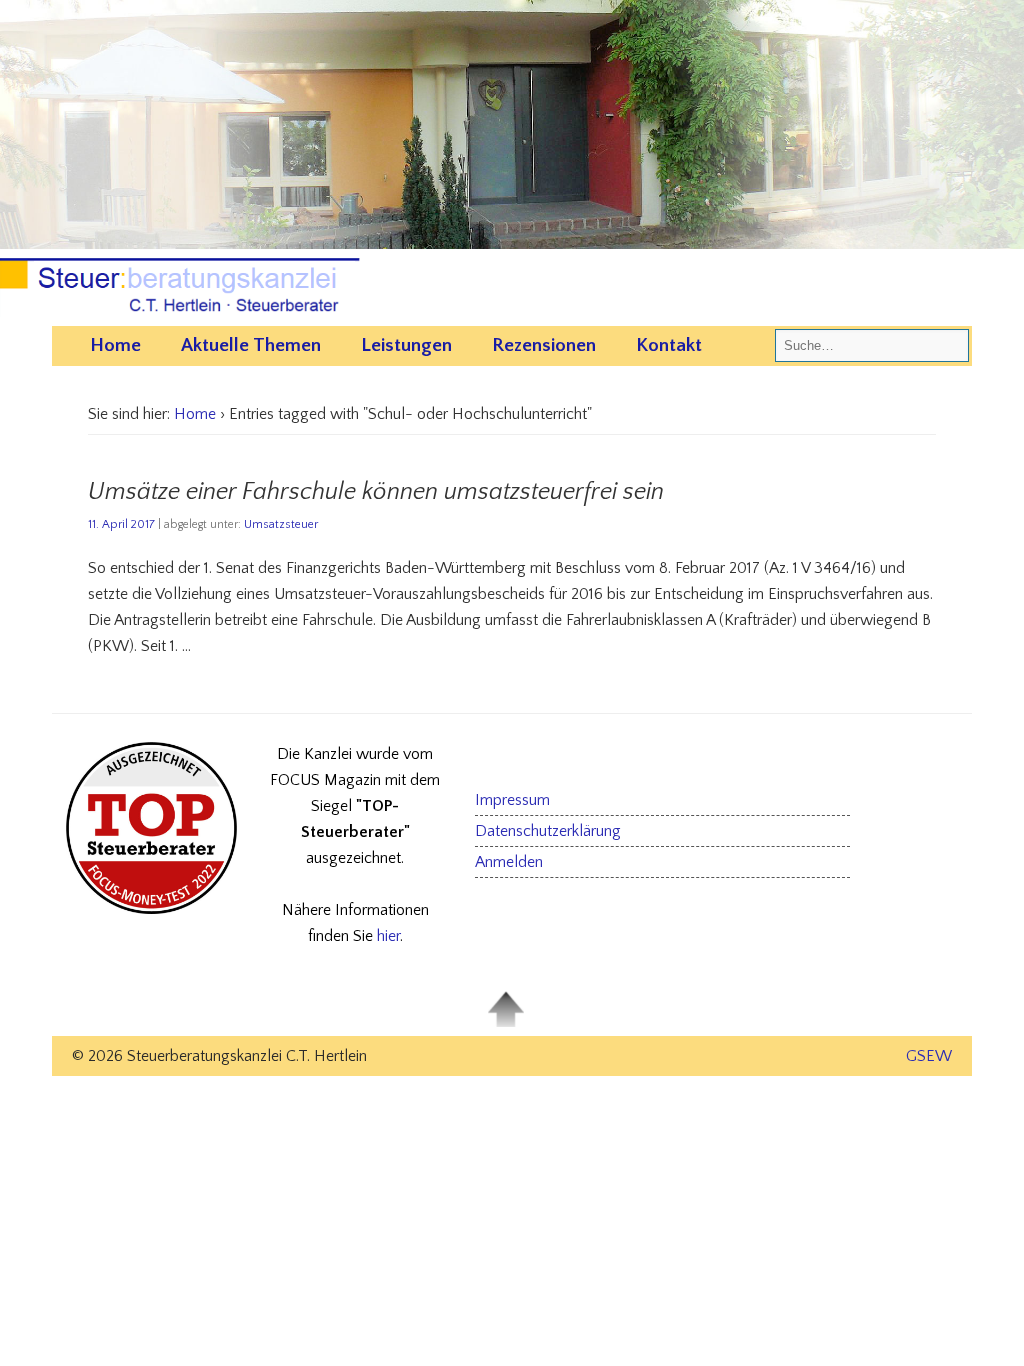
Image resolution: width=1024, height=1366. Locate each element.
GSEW (929, 1056)
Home (115, 345)
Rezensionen (544, 345)
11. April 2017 (121, 524)
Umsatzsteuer (281, 524)
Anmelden (509, 862)
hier (388, 936)
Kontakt (669, 345)
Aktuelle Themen (251, 345)
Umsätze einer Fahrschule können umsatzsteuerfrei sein (376, 492)
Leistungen (406, 345)
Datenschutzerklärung (548, 831)
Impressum (512, 800)
